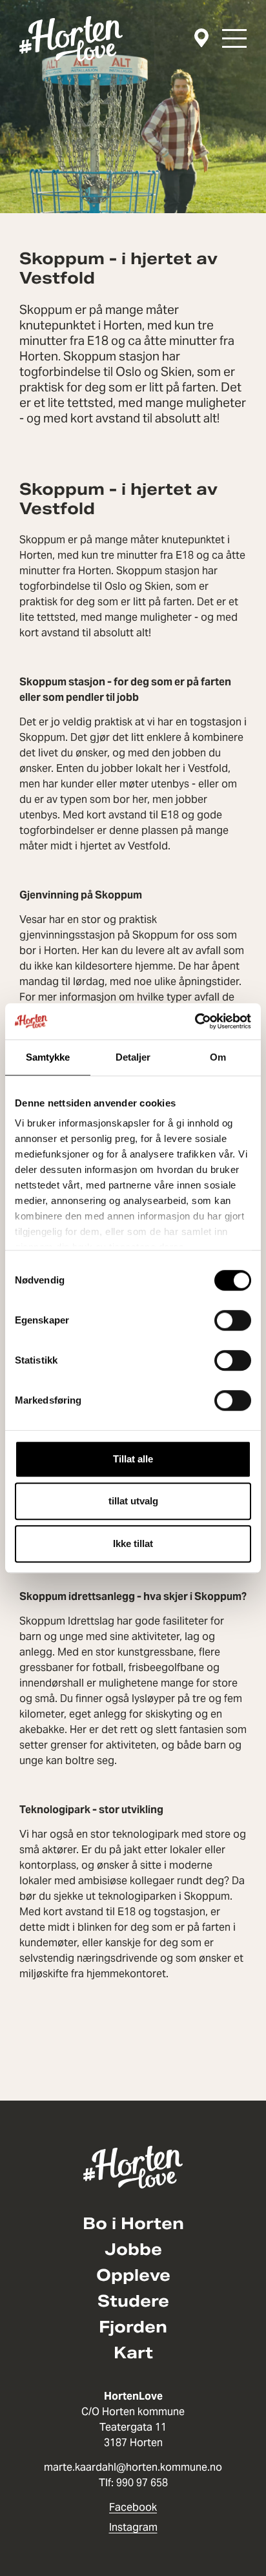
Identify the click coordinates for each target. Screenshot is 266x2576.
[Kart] (201, 38)
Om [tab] (218, 1057)
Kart (133, 2353)
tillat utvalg (133, 1501)
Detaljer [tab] (133, 1057)
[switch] (233, 1320)
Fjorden (133, 2327)
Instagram (133, 2527)
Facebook (133, 2507)
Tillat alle (133, 1459)
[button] (234, 38)
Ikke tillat (133, 1543)
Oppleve (133, 2276)
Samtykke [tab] (48, 1057)
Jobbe (133, 2250)
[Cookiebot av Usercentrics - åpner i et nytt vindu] (195, 1021)
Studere (133, 2301)
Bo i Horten (133, 2224)
